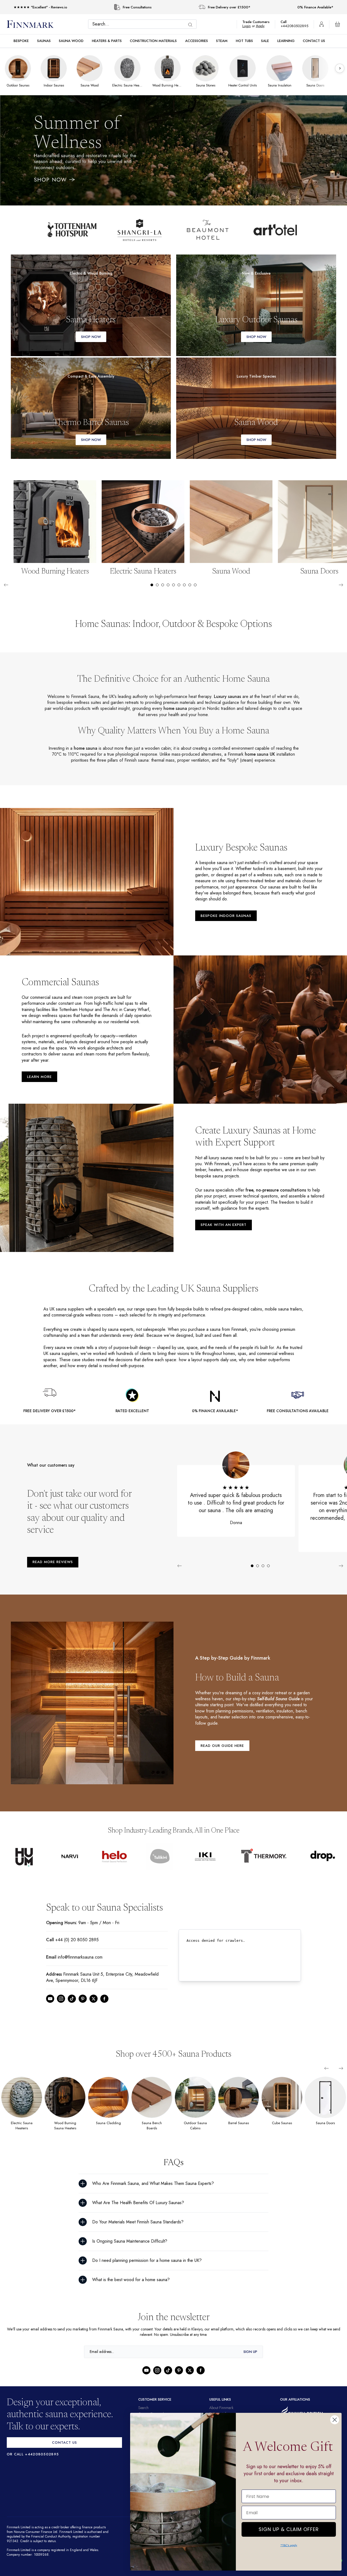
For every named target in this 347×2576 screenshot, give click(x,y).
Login (249, 26)
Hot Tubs (244, 41)
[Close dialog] (335, 2420)
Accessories (197, 41)
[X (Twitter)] (94, 2005)
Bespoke (21, 41)
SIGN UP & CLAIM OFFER (289, 2528)
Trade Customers (259, 22)
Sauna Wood (71, 41)
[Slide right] (341, 585)
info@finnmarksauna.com (82, 1963)
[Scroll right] (340, 68)
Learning (286, 41)
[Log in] (322, 24)
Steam (222, 41)
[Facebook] (104, 2005)
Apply (263, 26)
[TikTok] (72, 2005)
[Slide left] (6, 585)
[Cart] (338, 24)
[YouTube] (50, 2005)
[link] (91, 305)
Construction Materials (153, 41)
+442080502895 (296, 26)
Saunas (44, 41)
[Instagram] (61, 2005)
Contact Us (314, 41)
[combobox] (144, 24)
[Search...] (192, 25)
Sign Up (250, 2358)
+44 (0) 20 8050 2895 (76, 1946)
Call (286, 22)
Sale (265, 41)
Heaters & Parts (107, 41)
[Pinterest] (83, 2005)
